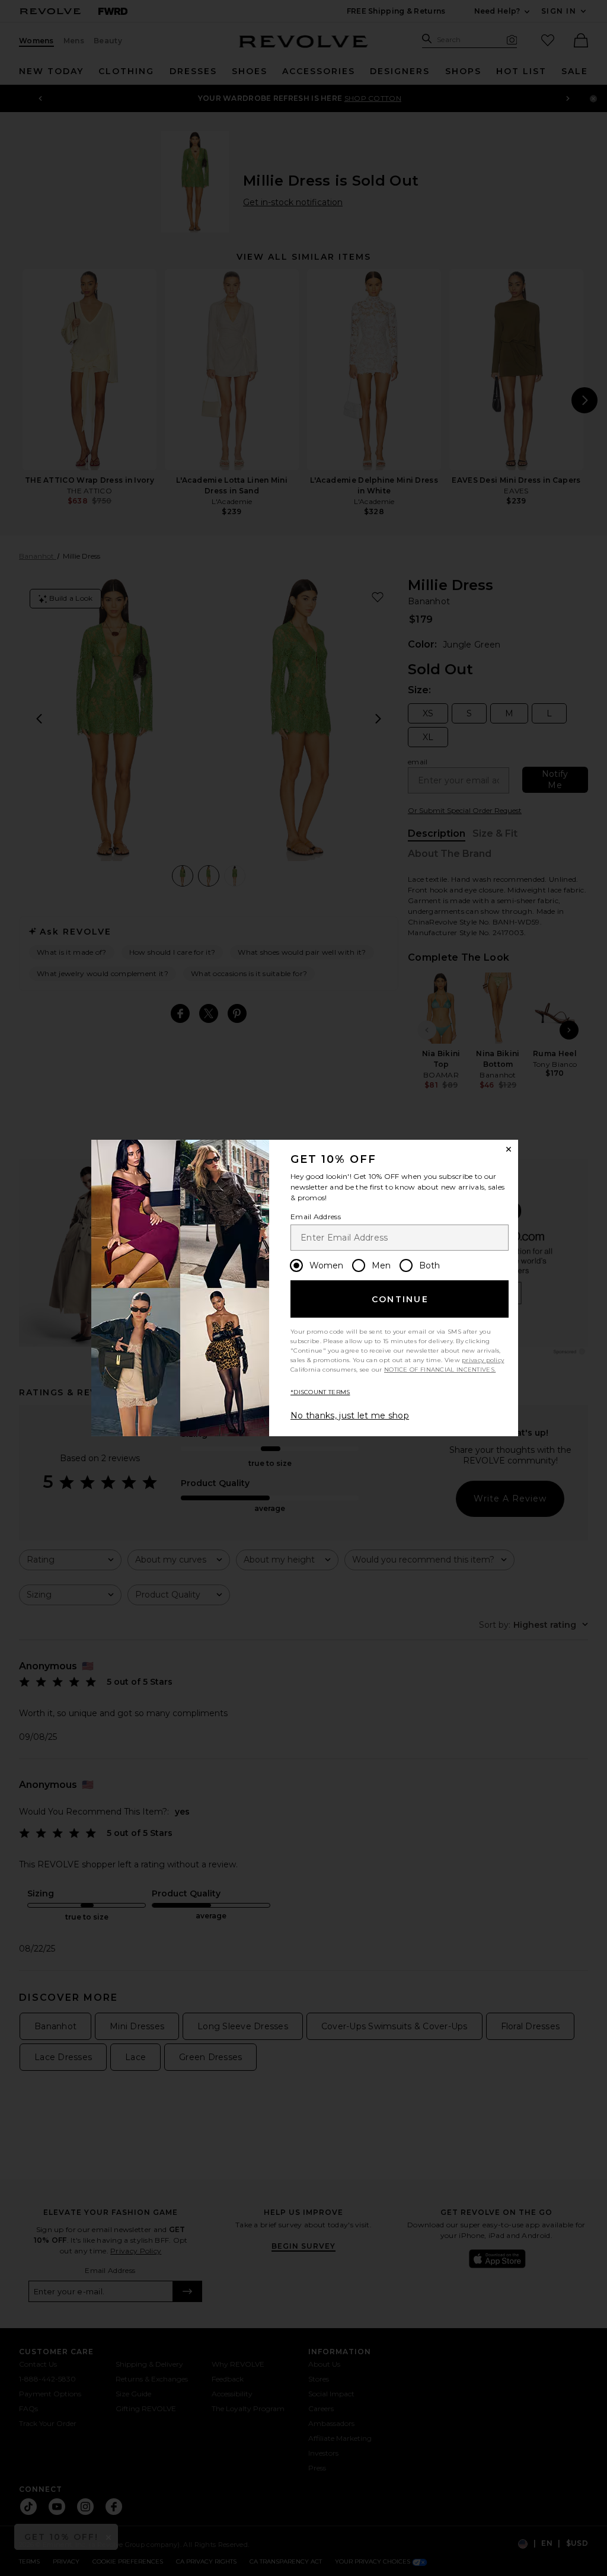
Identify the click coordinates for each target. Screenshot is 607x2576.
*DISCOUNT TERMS (320, 1392)
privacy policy (483, 1360)
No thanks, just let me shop (350, 1415)
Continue (400, 1299)
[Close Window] (509, 1149)
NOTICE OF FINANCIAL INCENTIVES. (440, 1370)
